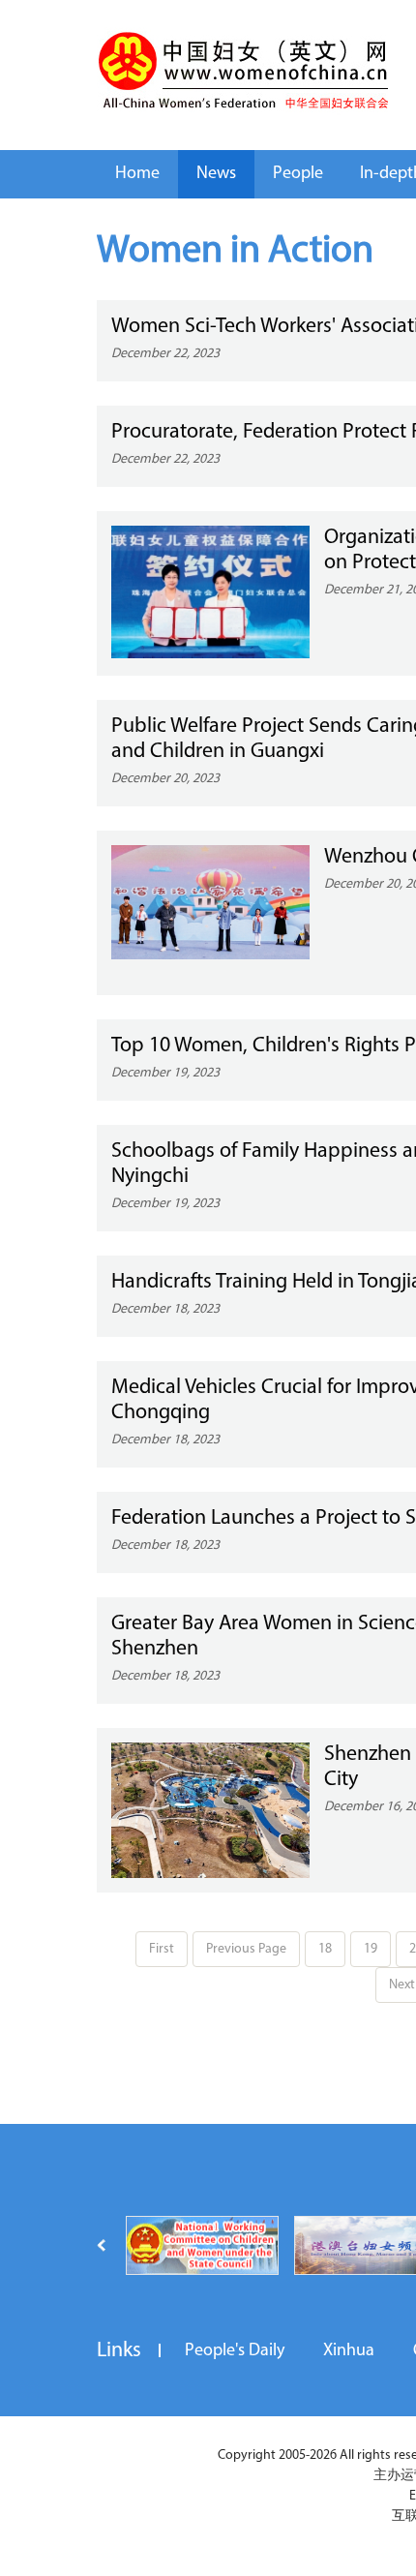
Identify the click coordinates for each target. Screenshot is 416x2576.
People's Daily (235, 2351)
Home (137, 174)
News (216, 174)
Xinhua (349, 2351)
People (298, 174)
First (162, 1949)
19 (371, 1949)
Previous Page (246, 1949)
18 (325, 1949)
